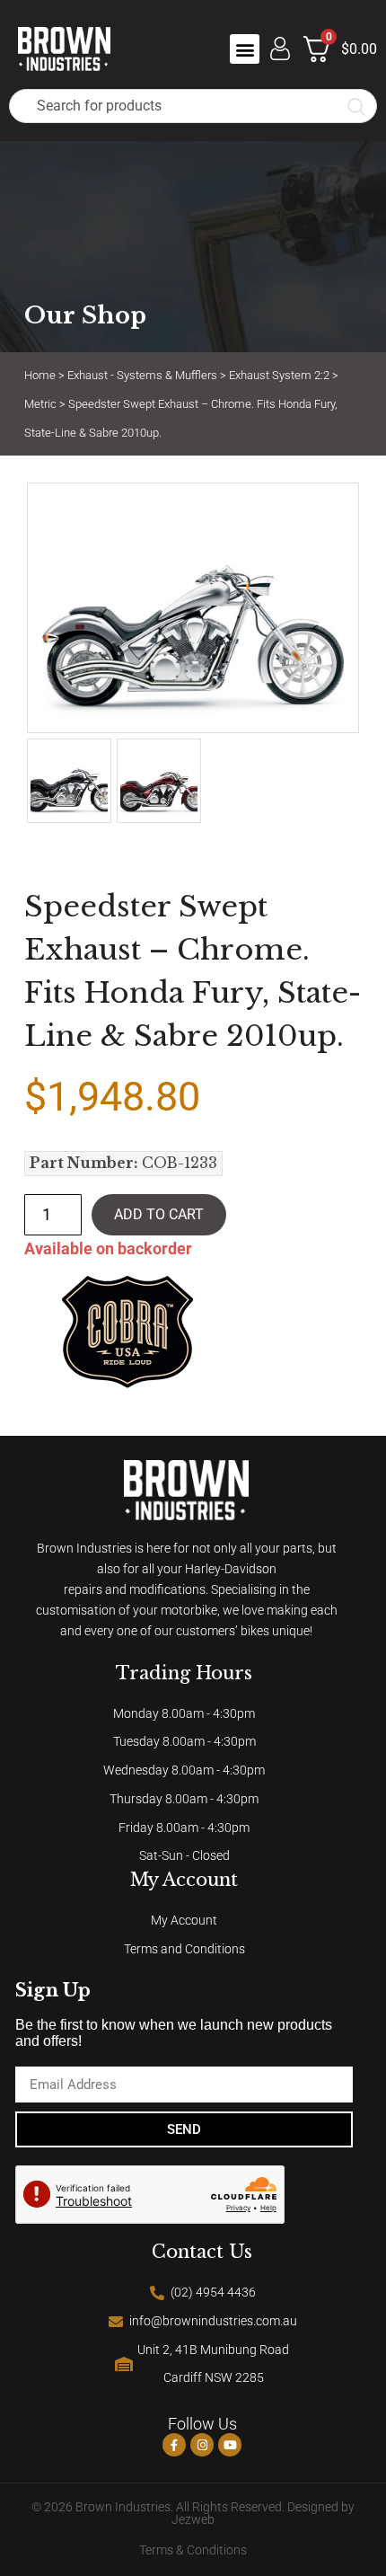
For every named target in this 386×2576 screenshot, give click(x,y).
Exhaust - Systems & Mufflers (142, 375)
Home (40, 375)
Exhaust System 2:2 (279, 375)
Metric (40, 404)
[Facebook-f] (174, 2445)
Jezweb (193, 2520)
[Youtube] (230, 2445)
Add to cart (159, 1214)
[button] (245, 49)
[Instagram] (202, 2445)
